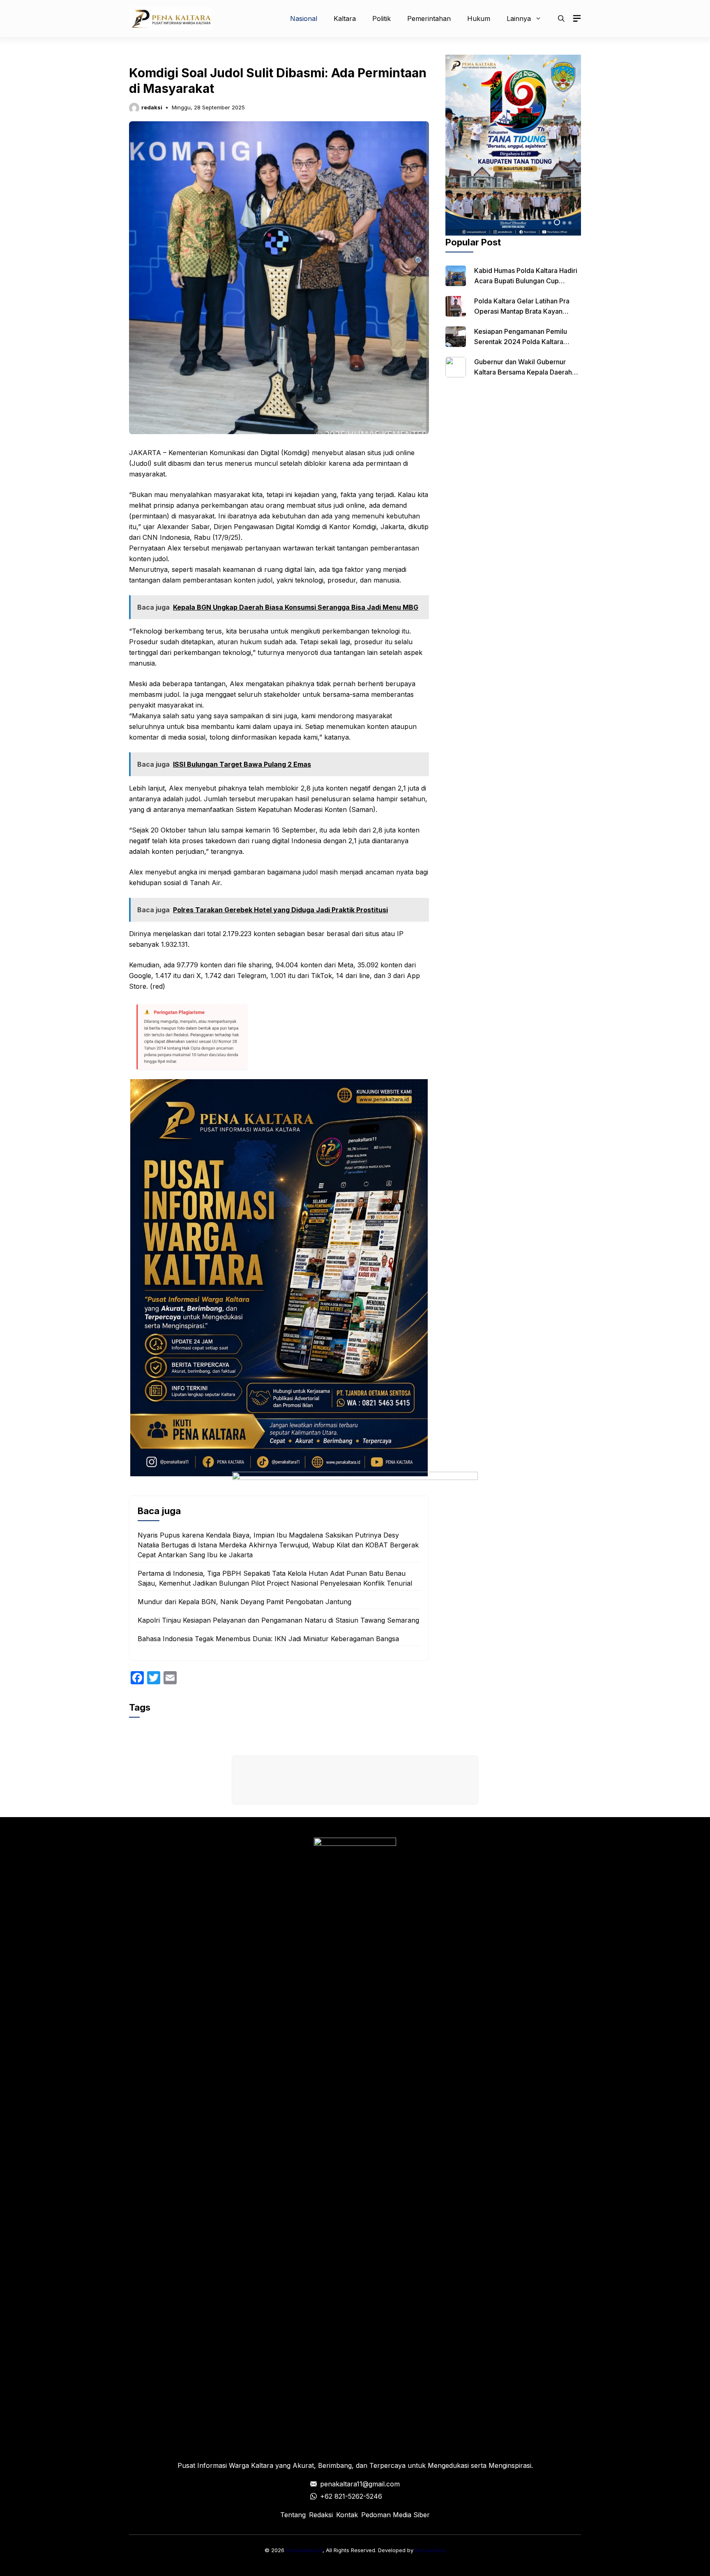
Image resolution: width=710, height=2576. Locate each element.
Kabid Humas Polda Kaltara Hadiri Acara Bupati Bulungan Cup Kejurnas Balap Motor (526, 281)
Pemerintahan (429, 18)
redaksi (152, 107)
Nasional (304, 18)
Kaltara (345, 18)
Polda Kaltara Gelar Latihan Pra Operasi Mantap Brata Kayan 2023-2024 (522, 311)
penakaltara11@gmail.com (360, 2484)
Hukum (479, 18)
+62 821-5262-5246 (351, 2496)
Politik (382, 18)
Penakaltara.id (304, 2550)
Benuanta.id (430, 2550)
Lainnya (519, 18)
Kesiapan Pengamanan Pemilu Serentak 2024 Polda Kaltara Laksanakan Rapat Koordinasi (521, 342)
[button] (561, 18)
